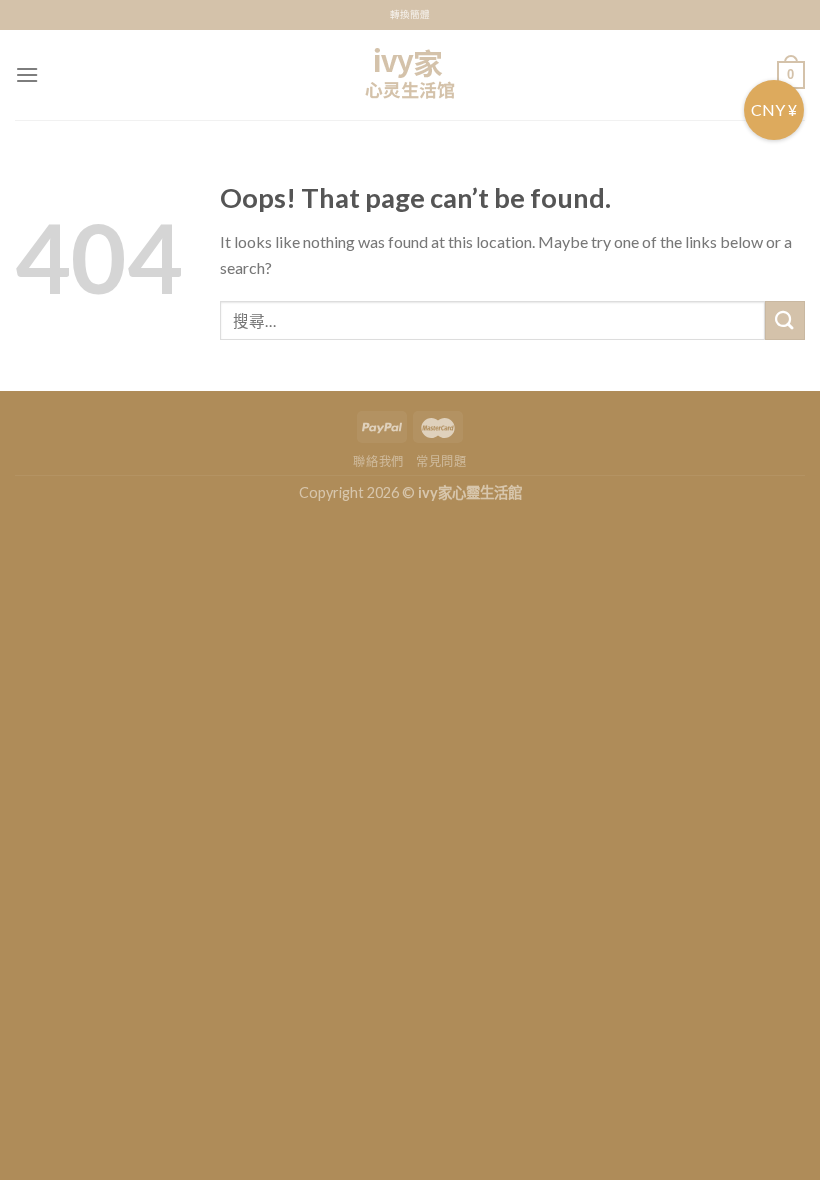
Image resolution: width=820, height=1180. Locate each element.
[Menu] (27, 74)
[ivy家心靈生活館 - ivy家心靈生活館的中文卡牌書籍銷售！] (410, 75)
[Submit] (785, 320)
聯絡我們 (378, 461)
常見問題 (441, 461)
